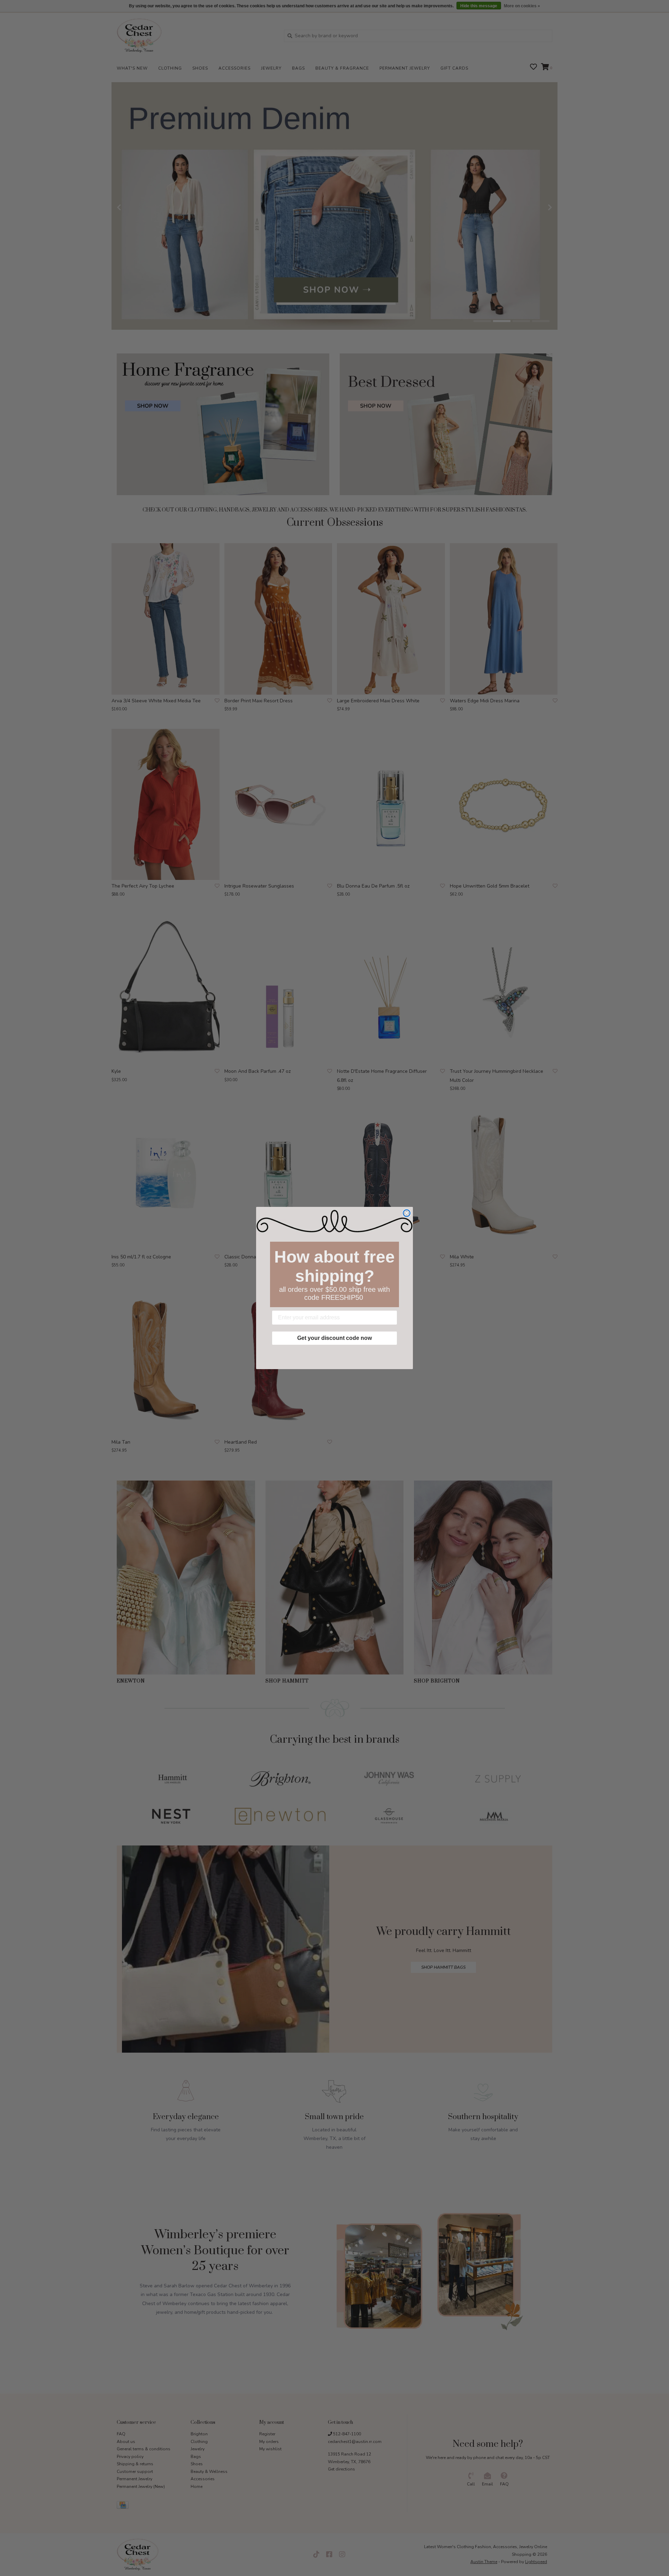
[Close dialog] (407, 1213)
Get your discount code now (334, 1338)
